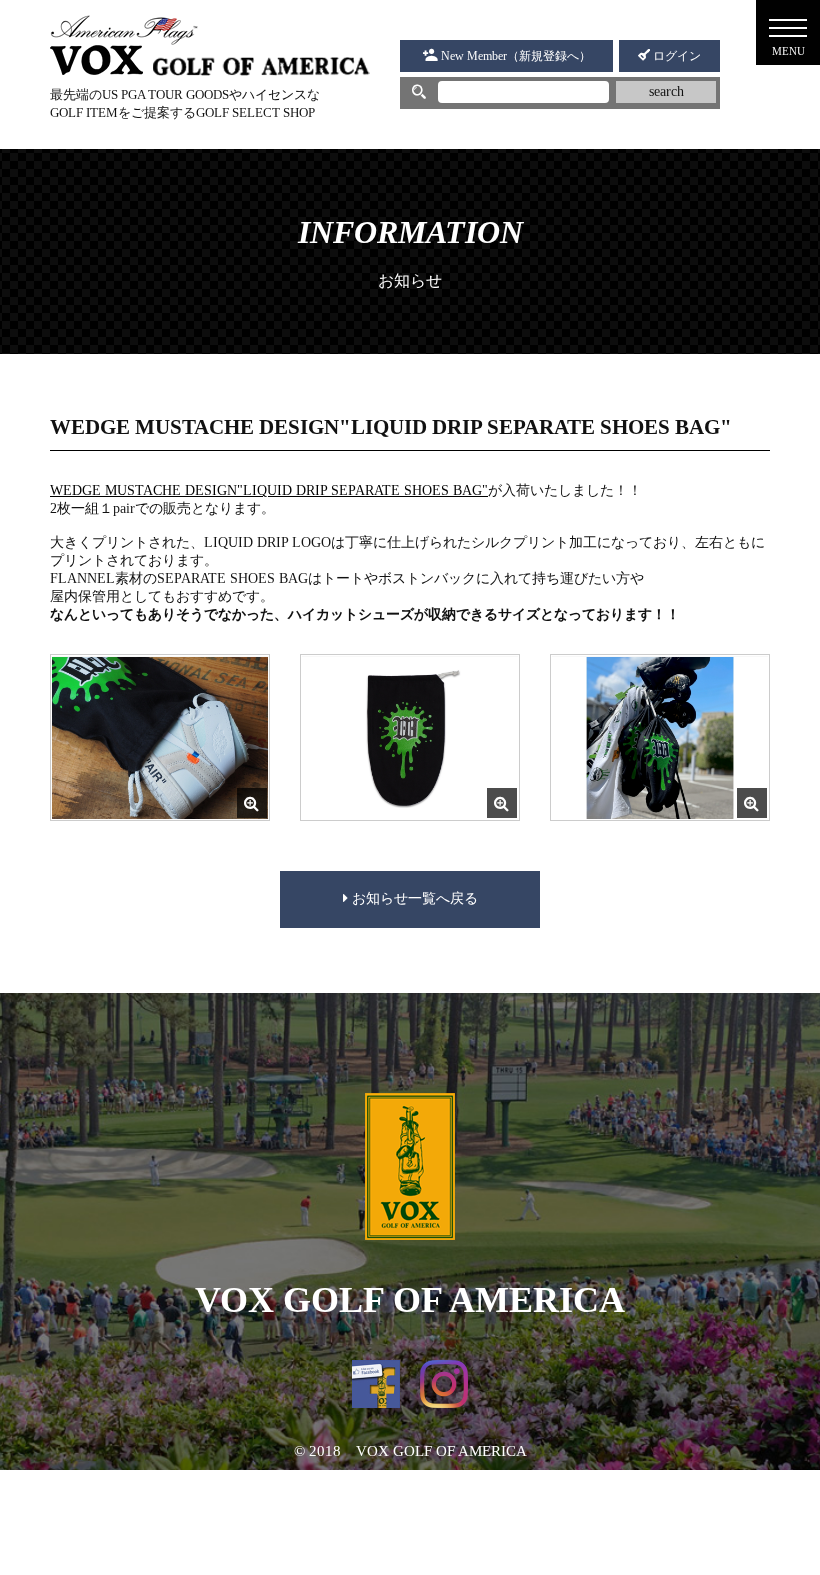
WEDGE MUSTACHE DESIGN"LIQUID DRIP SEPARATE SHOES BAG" (269, 490)
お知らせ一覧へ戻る (413, 898)
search (666, 91)
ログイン (675, 56)
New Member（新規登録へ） (514, 56)
